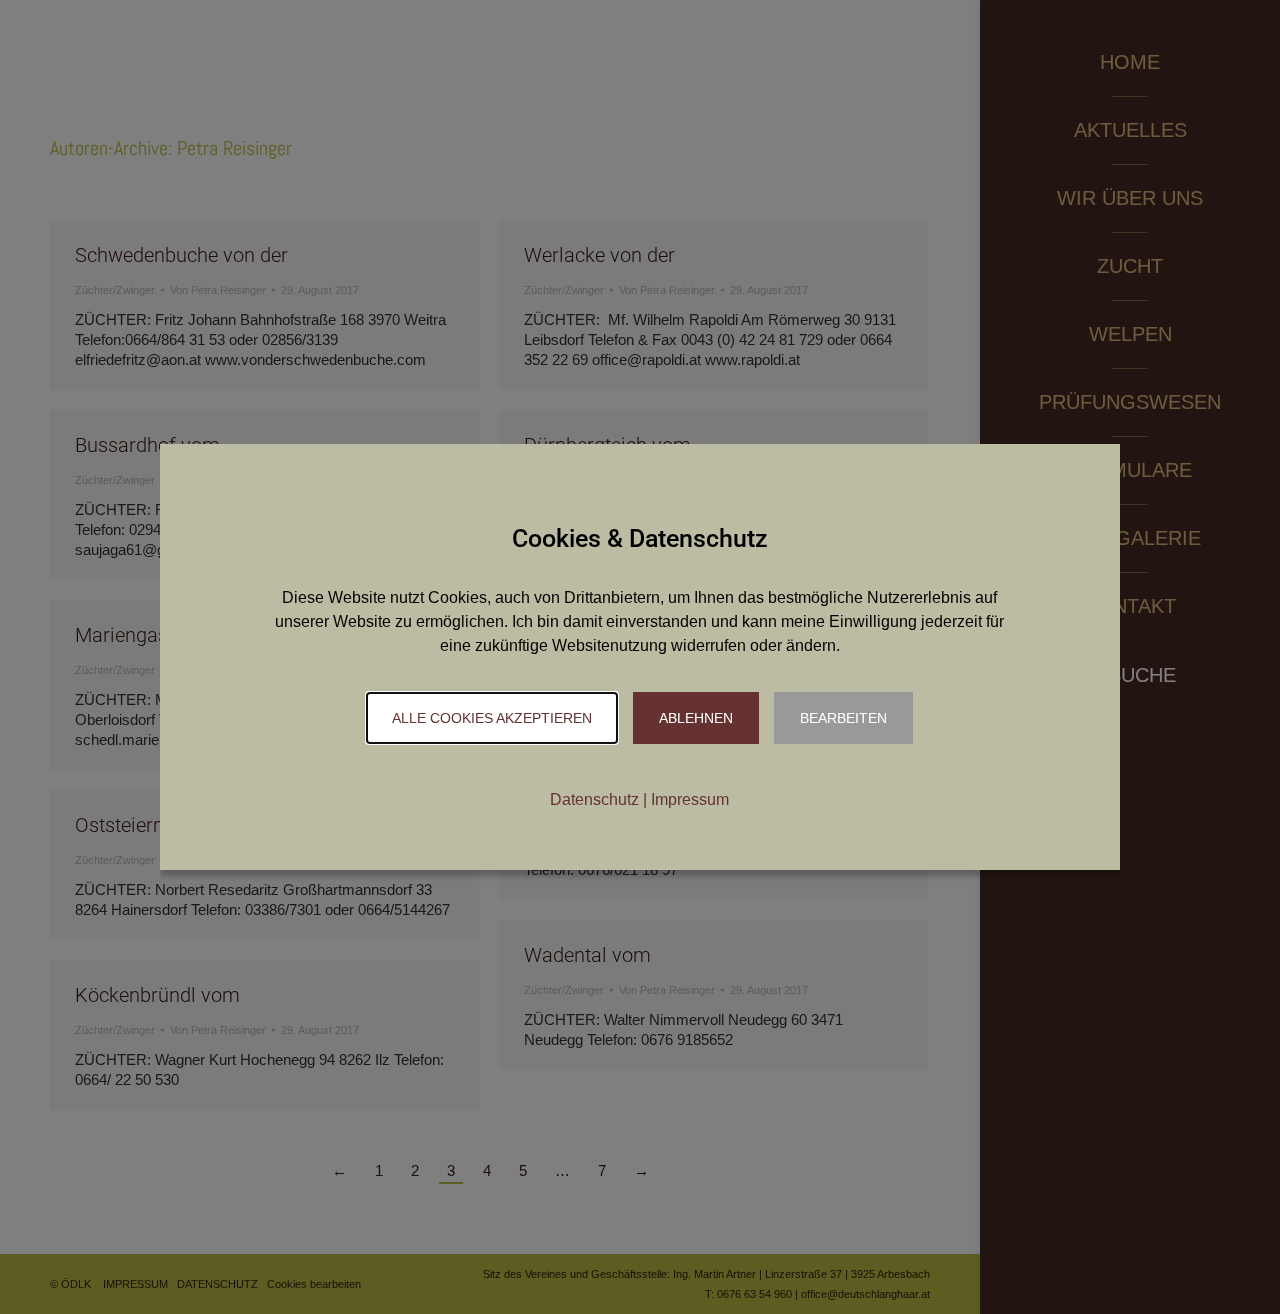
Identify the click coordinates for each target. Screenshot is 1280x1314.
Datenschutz (594, 799)
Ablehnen (696, 718)
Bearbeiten (843, 718)
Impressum (690, 799)
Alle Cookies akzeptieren (492, 718)
